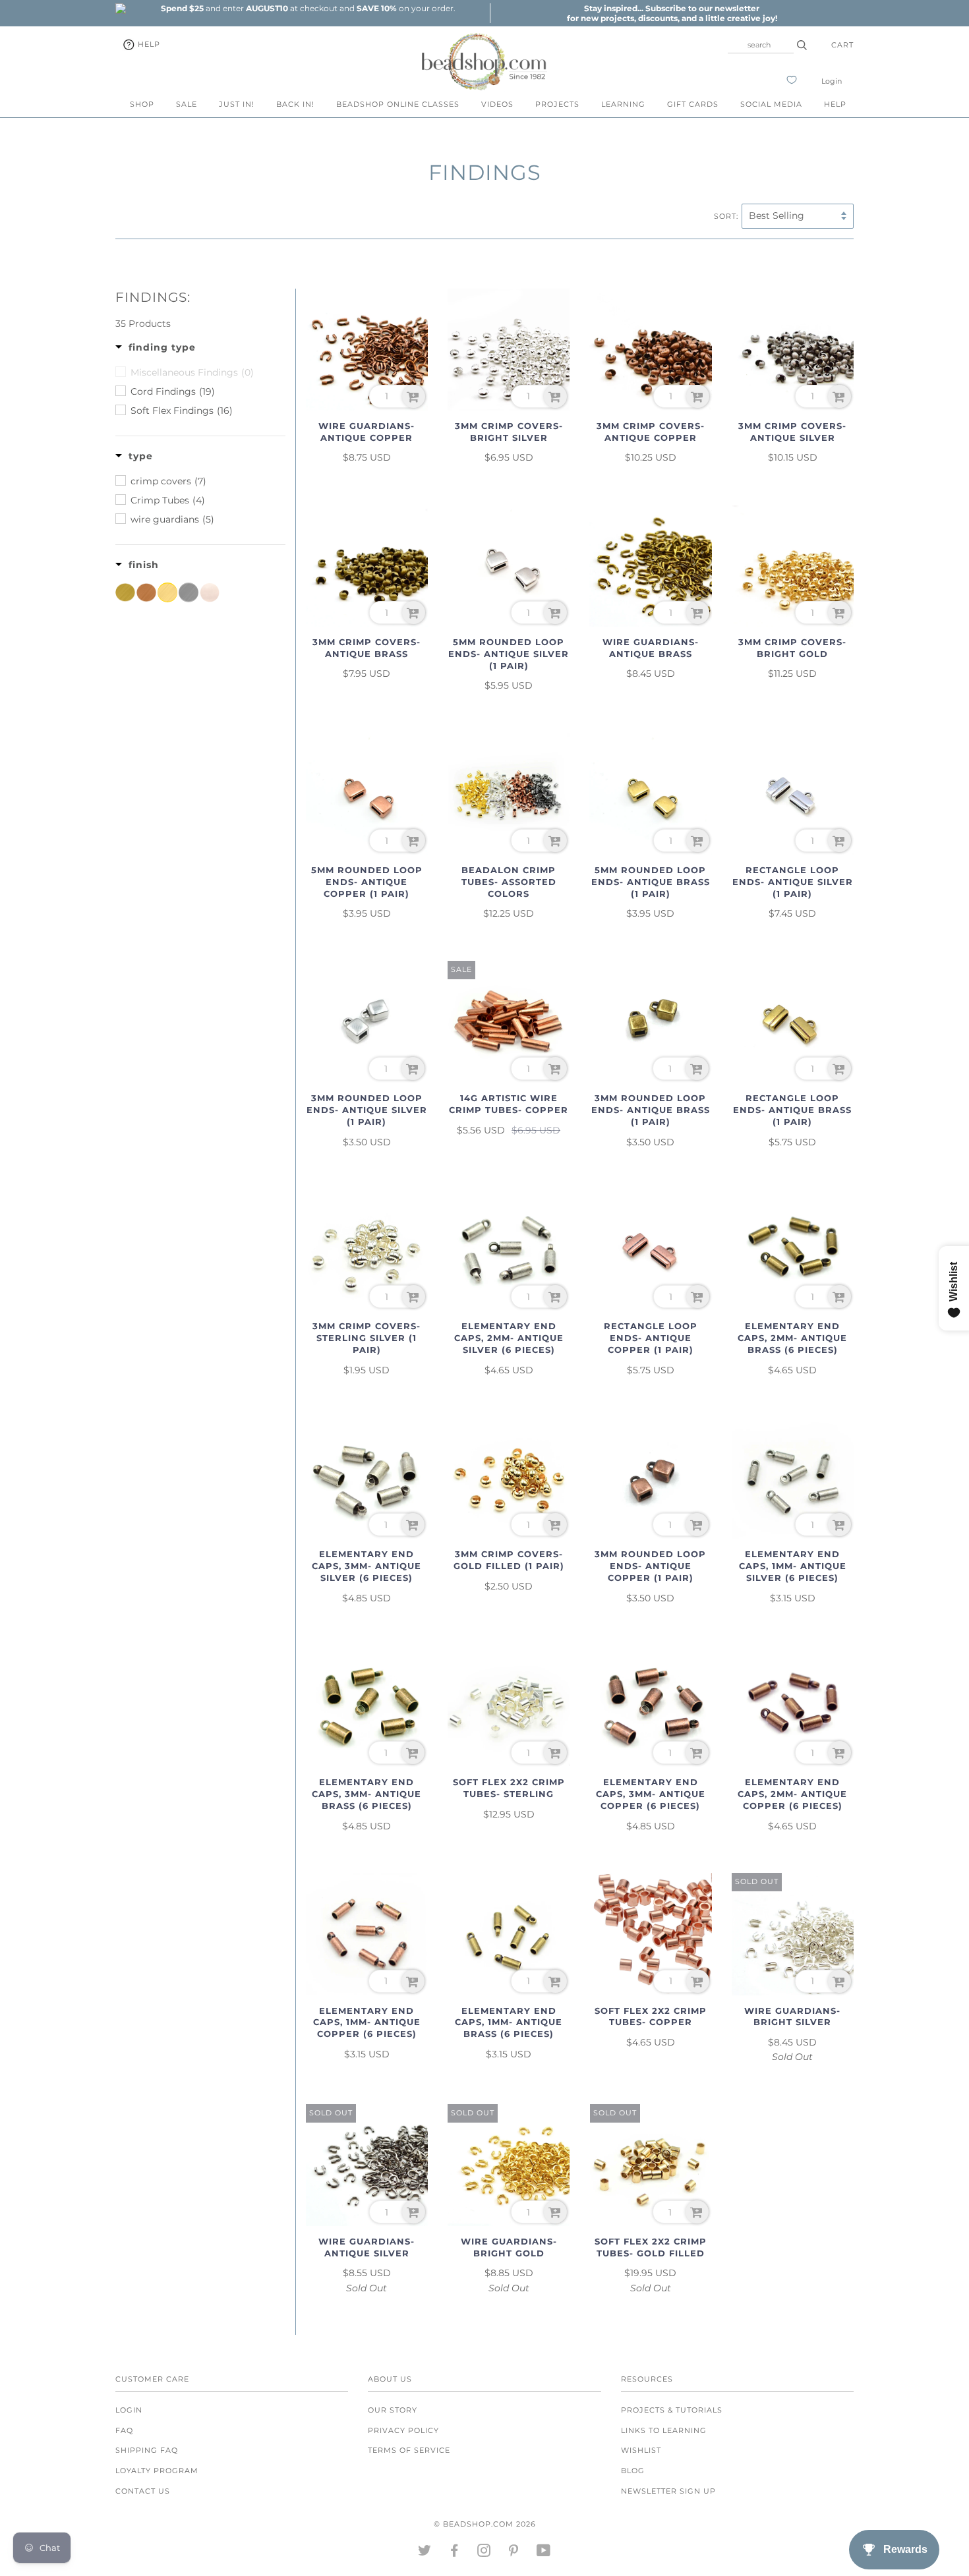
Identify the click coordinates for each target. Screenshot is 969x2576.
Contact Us (143, 2491)
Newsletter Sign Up (668, 2491)
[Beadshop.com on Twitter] (425, 2553)
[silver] (189, 592)
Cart (842, 45)
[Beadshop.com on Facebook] (455, 2553)
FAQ (124, 2430)
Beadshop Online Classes (398, 104)
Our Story (393, 2410)
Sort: (726, 216)
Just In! (237, 104)
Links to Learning (664, 2430)
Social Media (771, 104)
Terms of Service (409, 2450)
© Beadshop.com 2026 (485, 2524)
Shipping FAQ (147, 2450)
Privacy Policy (403, 2430)
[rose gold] (210, 592)
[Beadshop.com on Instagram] (484, 2553)
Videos (497, 104)
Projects (557, 104)
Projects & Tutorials (672, 2410)
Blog (633, 2471)
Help (148, 44)
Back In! (295, 104)
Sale (187, 104)
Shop (142, 104)
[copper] (146, 592)
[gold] (167, 592)
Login (832, 81)
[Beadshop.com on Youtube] (544, 2553)
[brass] (125, 592)
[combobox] (761, 45)
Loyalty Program (157, 2471)
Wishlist (641, 2450)
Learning (623, 104)
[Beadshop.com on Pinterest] (514, 2553)
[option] (308, 8)
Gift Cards (693, 104)
